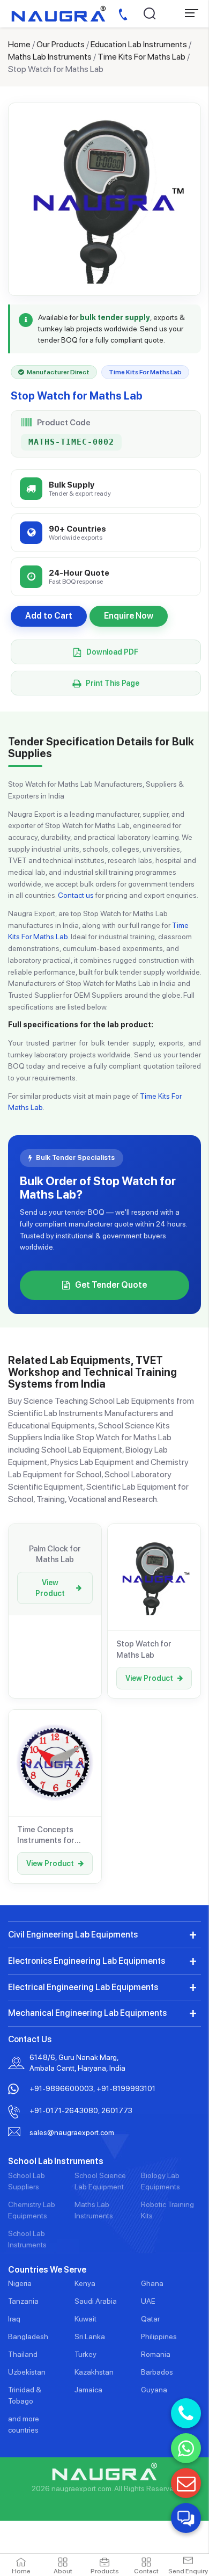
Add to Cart (49, 616)
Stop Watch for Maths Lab (144, 1649)
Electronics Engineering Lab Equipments (87, 1961)
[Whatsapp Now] (186, 2448)
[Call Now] (186, 2413)
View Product (50, 1588)
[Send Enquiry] (186, 2483)
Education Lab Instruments (139, 44)
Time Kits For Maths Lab (141, 57)
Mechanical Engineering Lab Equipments (87, 2013)
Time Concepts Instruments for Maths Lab (46, 1835)
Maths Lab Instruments (50, 57)
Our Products (61, 44)
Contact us (76, 895)
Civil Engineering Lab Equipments (73, 1935)
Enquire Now (129, 616)
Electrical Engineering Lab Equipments (83, 1987)
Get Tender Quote (111, 1285)
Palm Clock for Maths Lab (55, 1554)
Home (19, 44)
